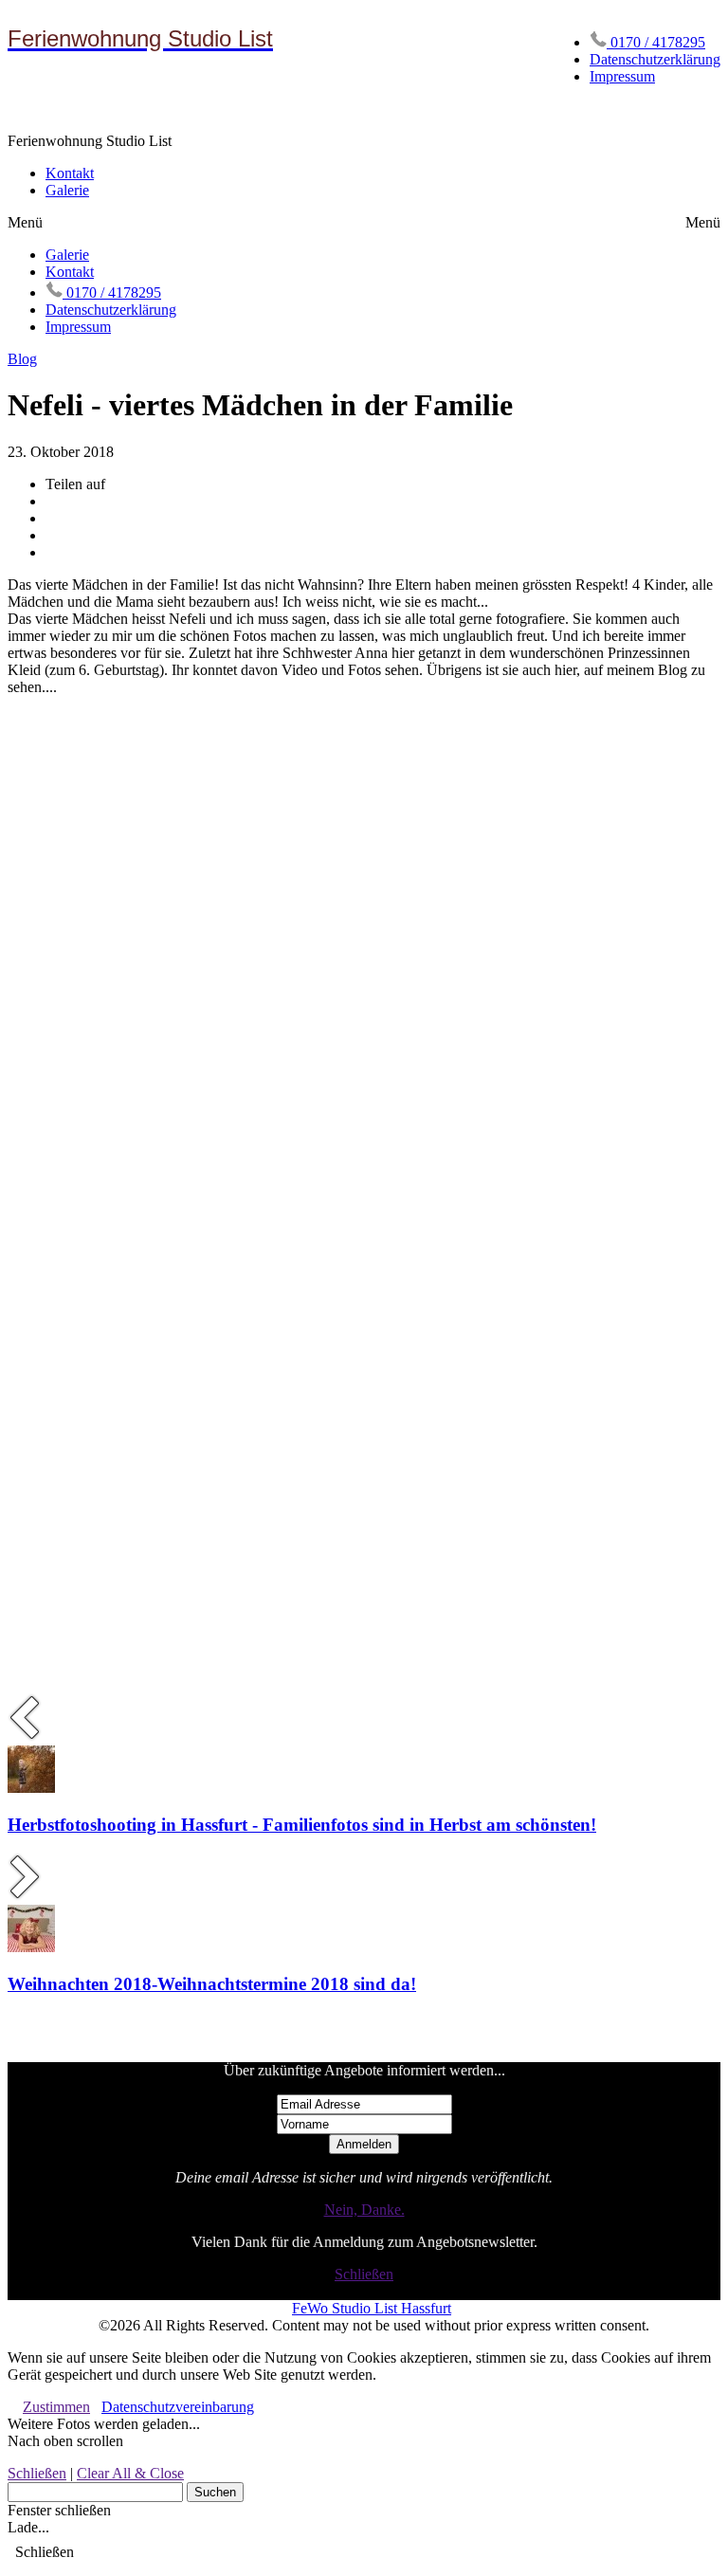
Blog (22, 359)
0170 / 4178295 (656, 42)
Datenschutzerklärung (655, 59)
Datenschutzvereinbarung (178, 2407)
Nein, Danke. (364, 2210)
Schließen (364, 2274)
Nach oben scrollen (65, 2441)
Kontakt (70, 173)
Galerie (67, 190)
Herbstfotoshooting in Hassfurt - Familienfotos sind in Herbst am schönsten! (302, 1825)
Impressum (622, 76)
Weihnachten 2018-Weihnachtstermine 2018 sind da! (212, 1984)
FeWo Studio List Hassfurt (372, 2308)
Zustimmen (56, 2407)
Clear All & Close (130, 2473)
